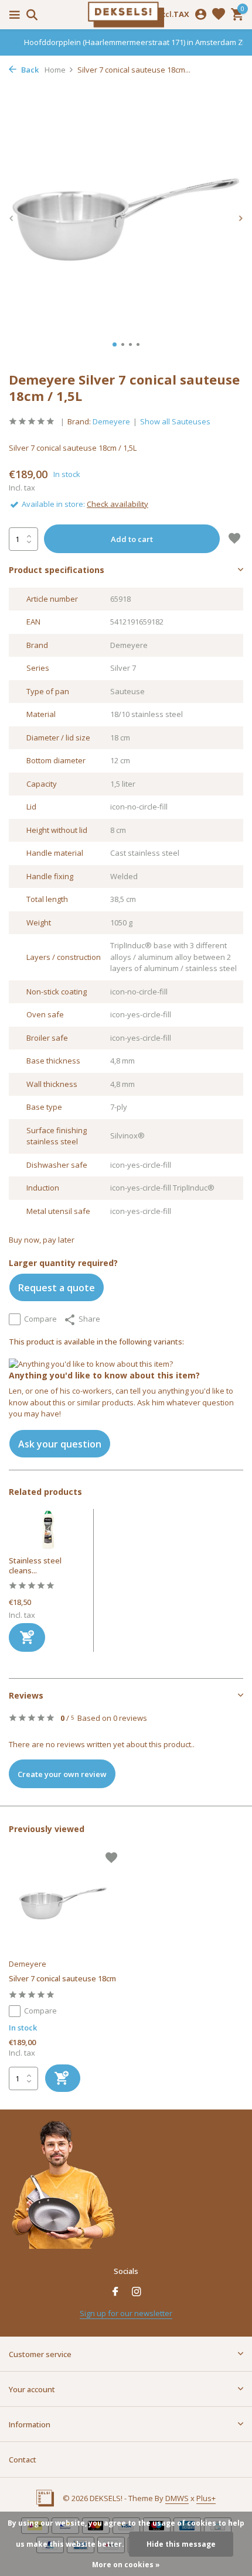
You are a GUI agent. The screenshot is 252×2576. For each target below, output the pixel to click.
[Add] (27, 1637)
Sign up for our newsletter (126, 2313)
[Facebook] (115, 2292)
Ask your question (60, 1444)
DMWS (177, 2498)
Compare (40, 1319)
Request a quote (57, 1288)
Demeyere (111, 421)
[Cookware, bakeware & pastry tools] (126, 15)
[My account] (201, 15)
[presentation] (12, 219)
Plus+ (206, 2498)
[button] (115, 344)
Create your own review (62, 1774)
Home (55, 70)
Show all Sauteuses (175, 421)
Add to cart (132, 539)
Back (29, 70)
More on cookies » (126, 2565)
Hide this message (181, 2544)
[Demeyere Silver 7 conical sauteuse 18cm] (63, 1903)
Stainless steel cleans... (35, 1565)
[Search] (30, 15)
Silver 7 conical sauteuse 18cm (62, 1979)
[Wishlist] (219, 15)
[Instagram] (137, 2292)
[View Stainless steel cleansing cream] (48, 1532)
